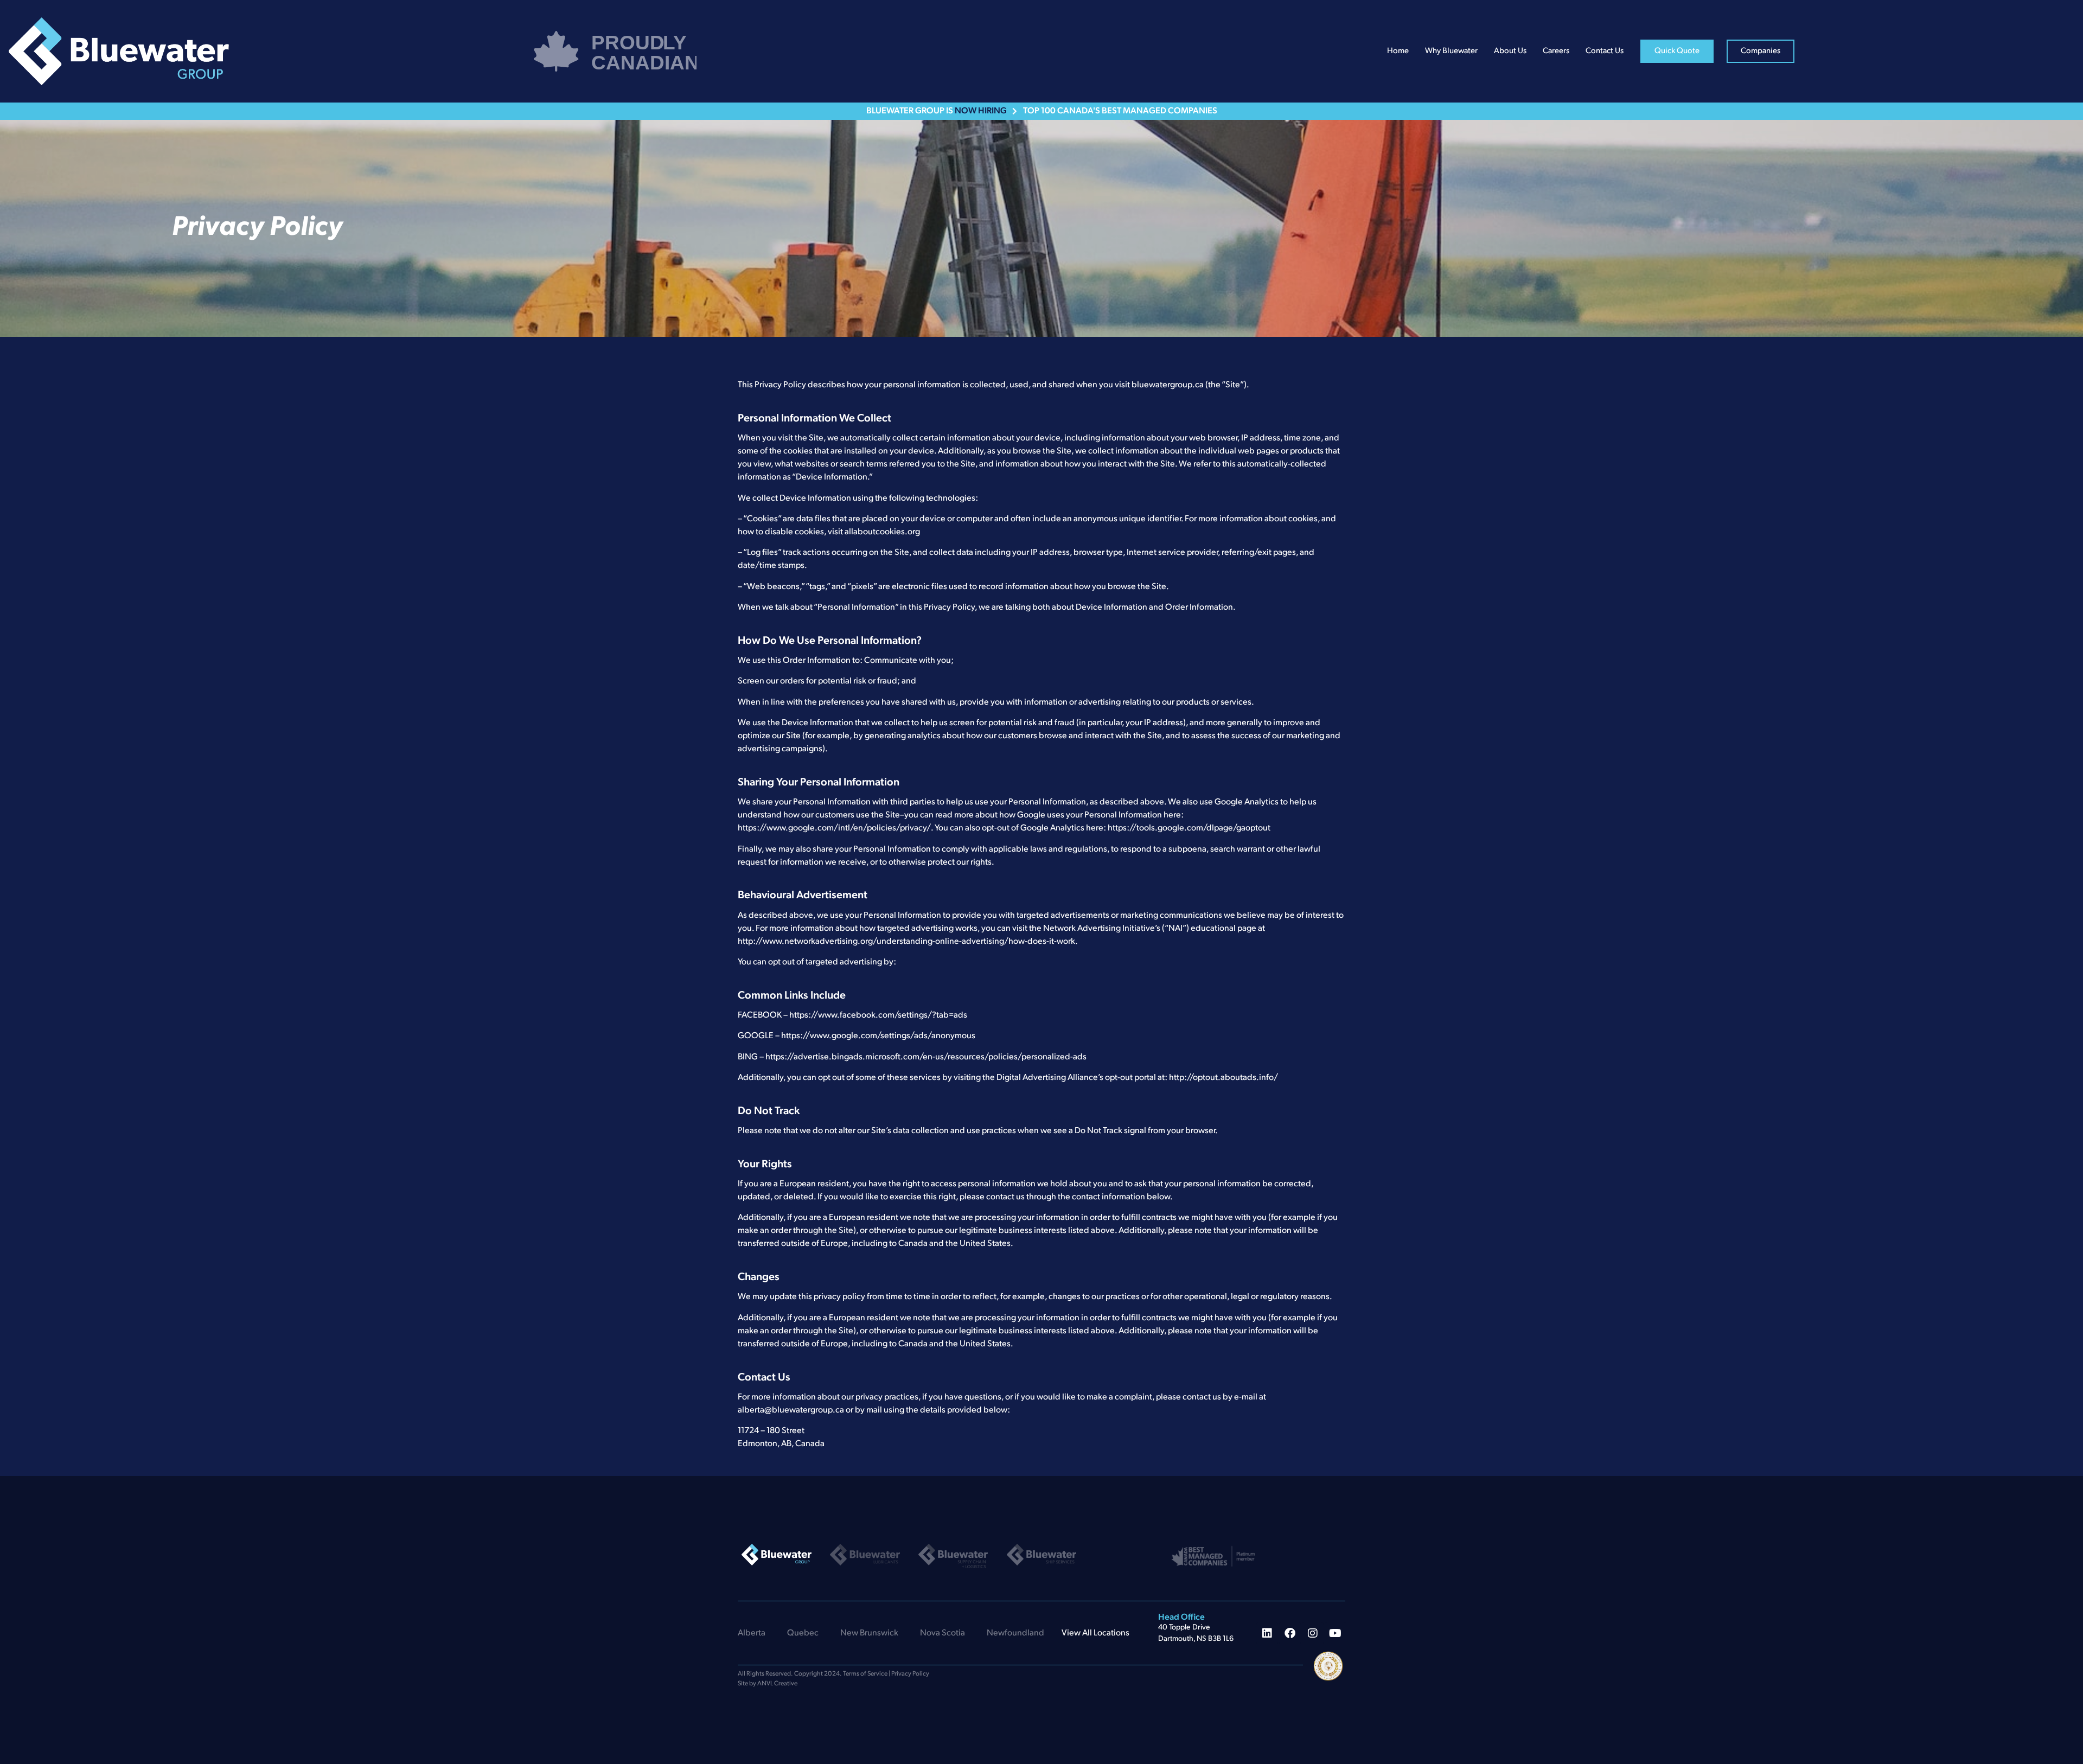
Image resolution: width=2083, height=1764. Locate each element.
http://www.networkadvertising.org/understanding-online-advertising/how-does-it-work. (908, 942)
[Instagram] (1313, 1633)
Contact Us (1605, 51)
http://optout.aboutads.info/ (1223, 1078)
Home (1398, 51)
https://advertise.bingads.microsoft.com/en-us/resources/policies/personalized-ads (926, 1057)
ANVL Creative (777, 1684)
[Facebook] (1290, 1633)
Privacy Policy (910, 1674)
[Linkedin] (1267, 1633)
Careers (1556, 51)
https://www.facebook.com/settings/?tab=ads (878, 1015)
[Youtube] (1336, 1633)
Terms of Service (865, 1674)
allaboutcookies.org (882, 532)
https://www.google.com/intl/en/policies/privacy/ (834, 828)
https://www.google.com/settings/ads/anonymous (878, 1036)
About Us (1510, 51)
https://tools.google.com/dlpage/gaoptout (1189, 828)
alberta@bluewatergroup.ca (791, 1410)
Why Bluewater (1451, 51)
